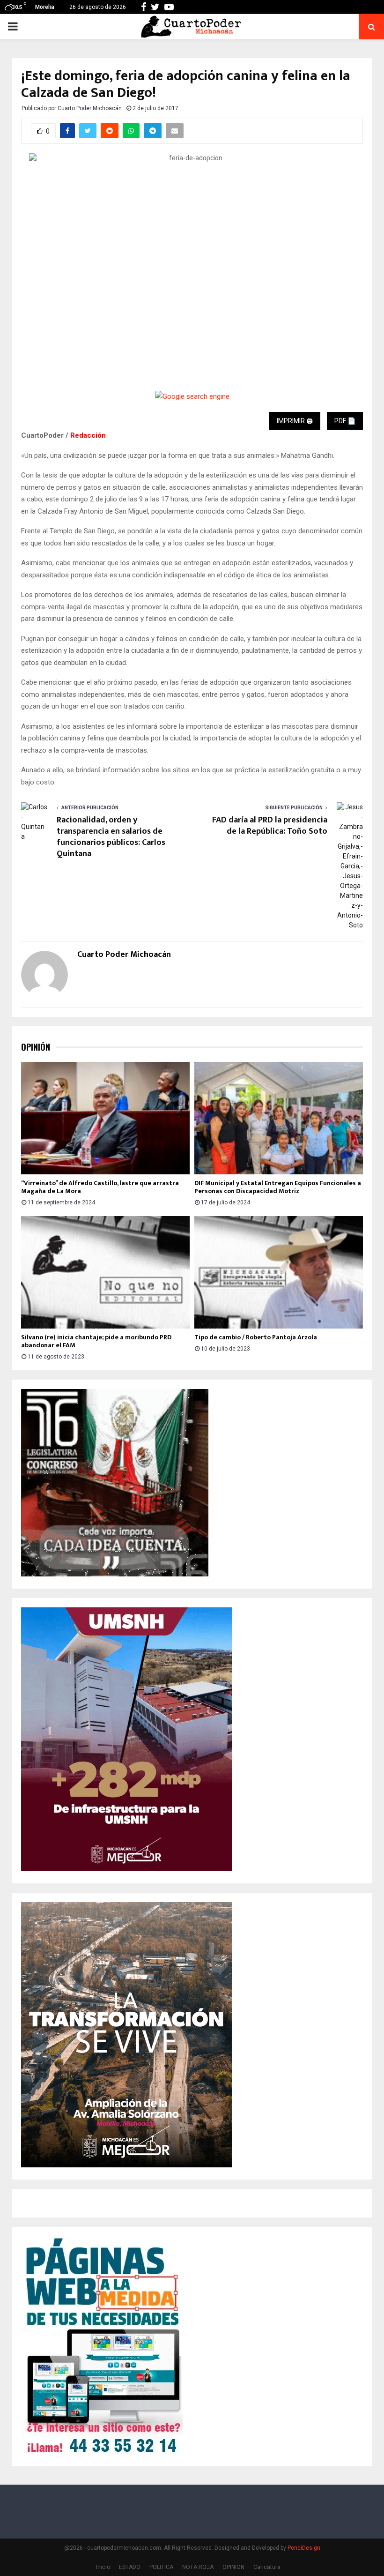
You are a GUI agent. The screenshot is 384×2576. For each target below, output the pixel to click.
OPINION (233, 2567)
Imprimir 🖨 (295, 421)
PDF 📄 (345, 421)
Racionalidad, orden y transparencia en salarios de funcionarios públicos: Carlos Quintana (111, 837)
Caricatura (267, 2567)
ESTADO (130, 2567)
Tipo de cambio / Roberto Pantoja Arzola (256, 1337)
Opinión (36, 1047)
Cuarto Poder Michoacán (90, 108)
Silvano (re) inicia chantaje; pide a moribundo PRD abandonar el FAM (96, 1341)
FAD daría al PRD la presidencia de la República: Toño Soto (270, 826)
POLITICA (161, 2567)
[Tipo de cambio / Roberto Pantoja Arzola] (279, 1272)
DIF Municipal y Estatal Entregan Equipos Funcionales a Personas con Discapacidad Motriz (278, 1187)
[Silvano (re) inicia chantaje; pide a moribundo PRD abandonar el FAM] (105, 1272)
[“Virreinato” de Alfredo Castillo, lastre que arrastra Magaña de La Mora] (105, 1118)
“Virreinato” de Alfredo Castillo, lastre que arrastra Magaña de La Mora (100, 1187)
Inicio (103, 2567)
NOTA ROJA (198, 2567)
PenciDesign (304, 2548)
